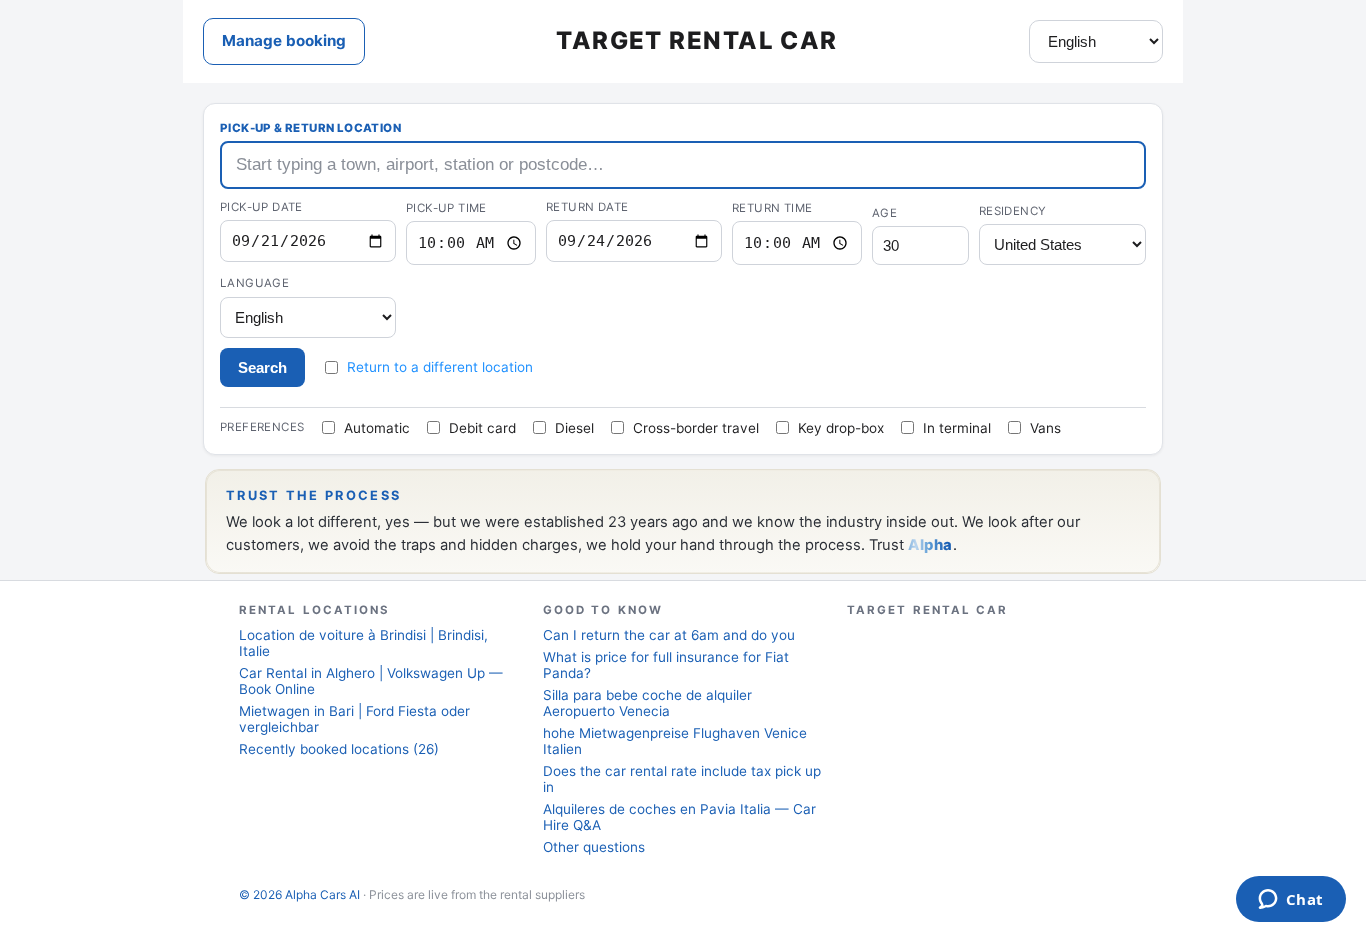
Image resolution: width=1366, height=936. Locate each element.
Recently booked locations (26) (339, 749)
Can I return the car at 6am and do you (669, 635)
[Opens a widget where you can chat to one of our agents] (1290, 901)
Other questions (594, 847)
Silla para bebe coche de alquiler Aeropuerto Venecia (647, 703)
